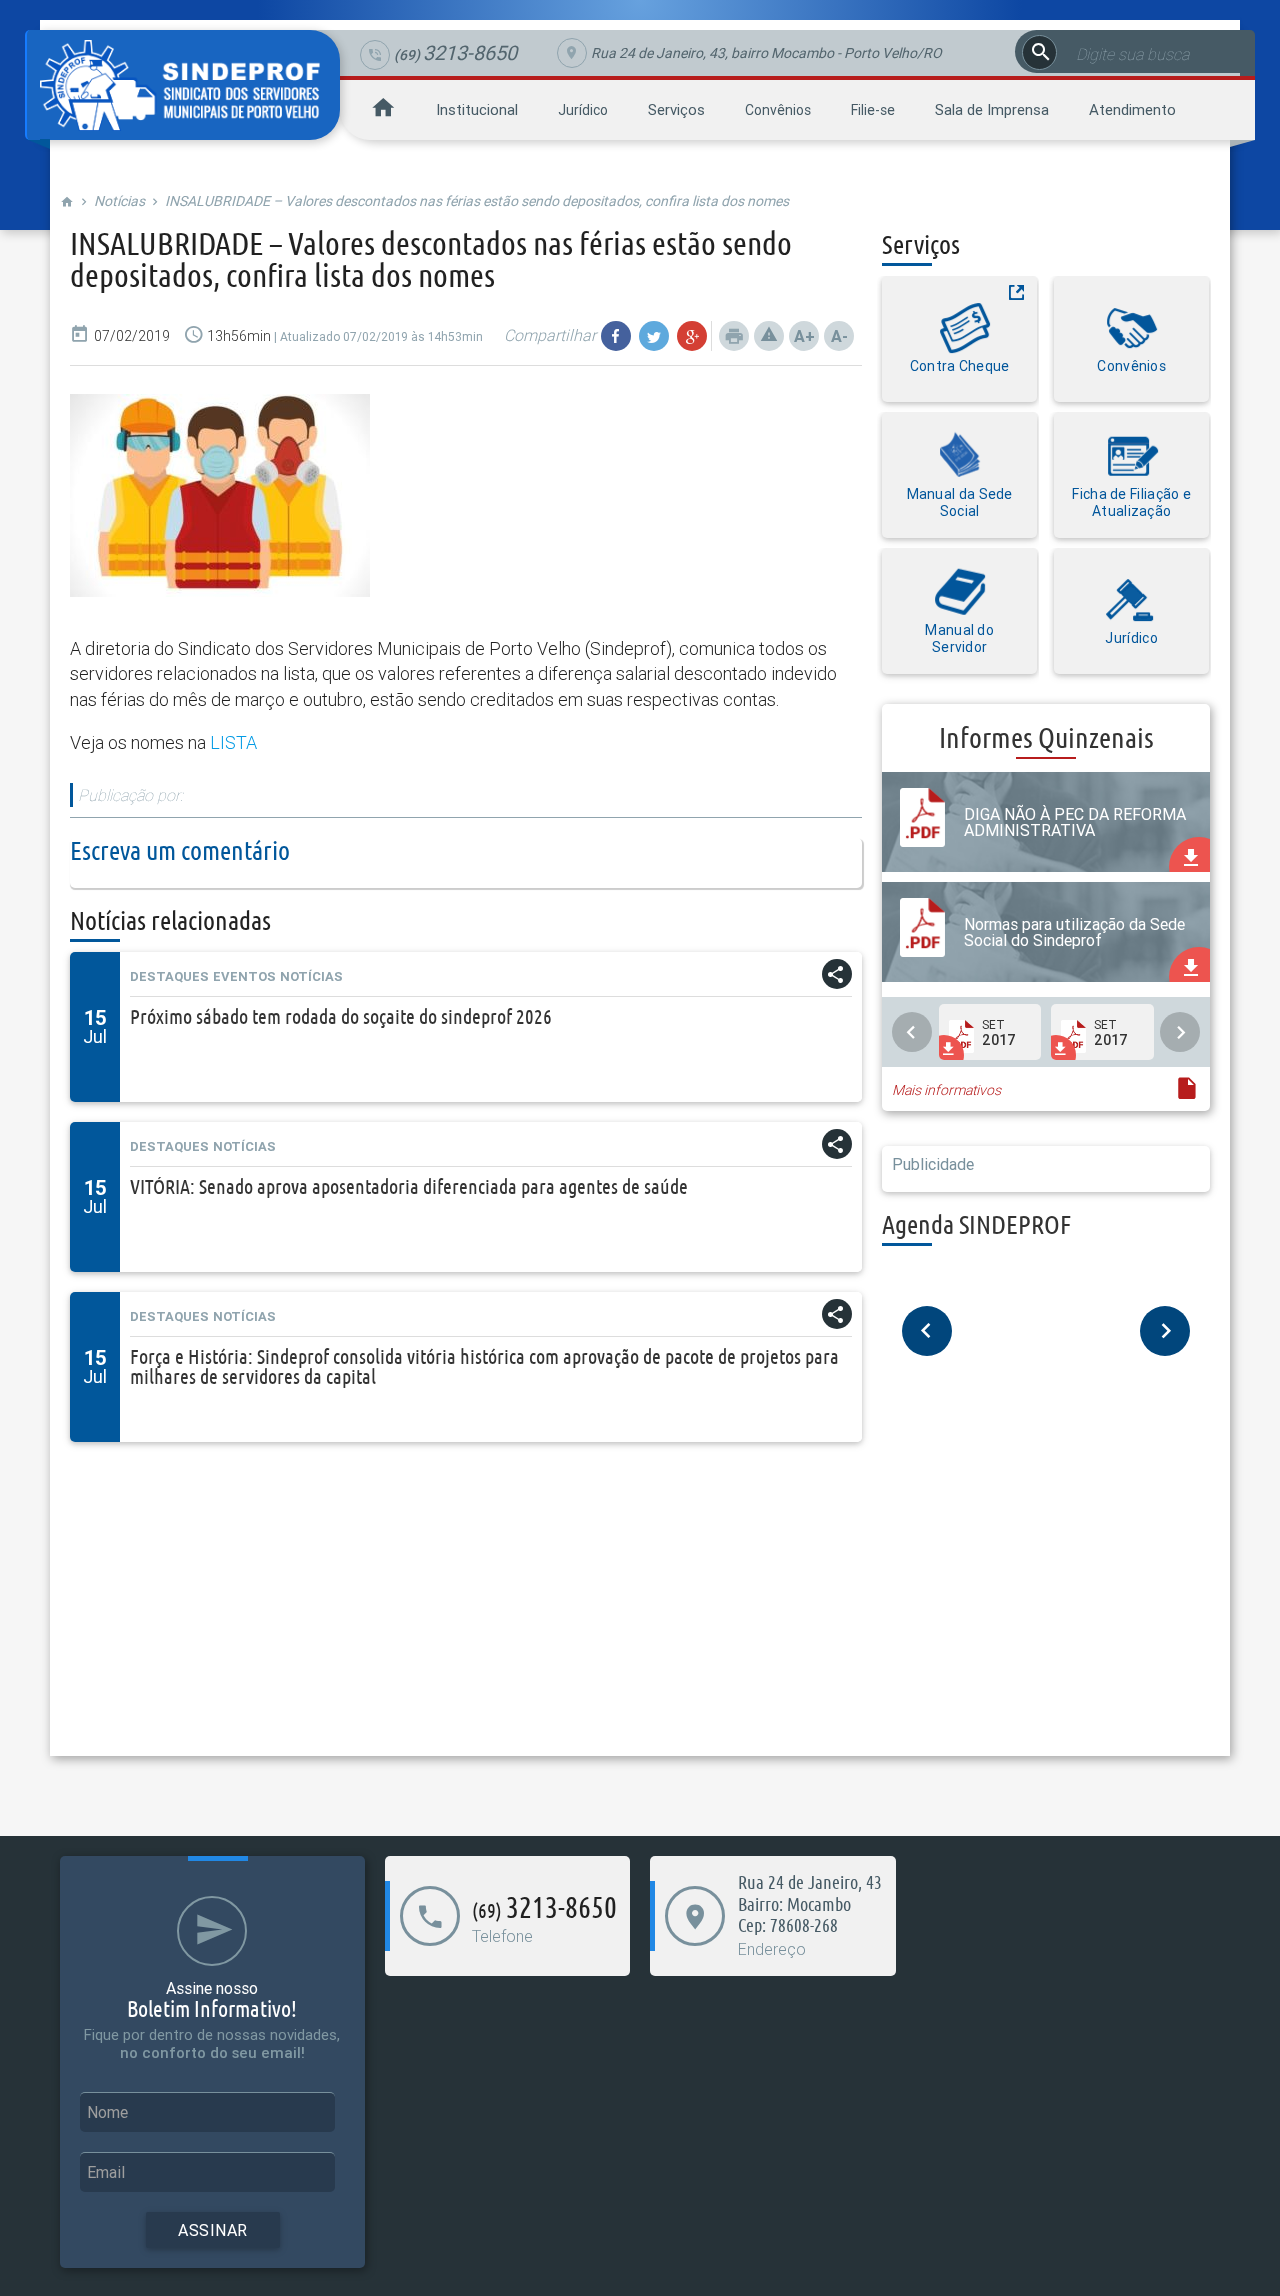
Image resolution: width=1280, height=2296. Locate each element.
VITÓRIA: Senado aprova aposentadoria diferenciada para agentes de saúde (409, 1186)
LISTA (231, 742)
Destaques (169, 976)
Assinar (213, 2230)
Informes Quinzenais (1046, 737)
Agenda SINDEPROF (976, 1224)
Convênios (778, 110)
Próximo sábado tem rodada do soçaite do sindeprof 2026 (341, 1016)
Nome (107, 2112)
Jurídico (583, 110)
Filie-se (873, 110)
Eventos (244, 976)
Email (106, 2172)
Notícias (119, 201)
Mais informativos (946, 1090)
